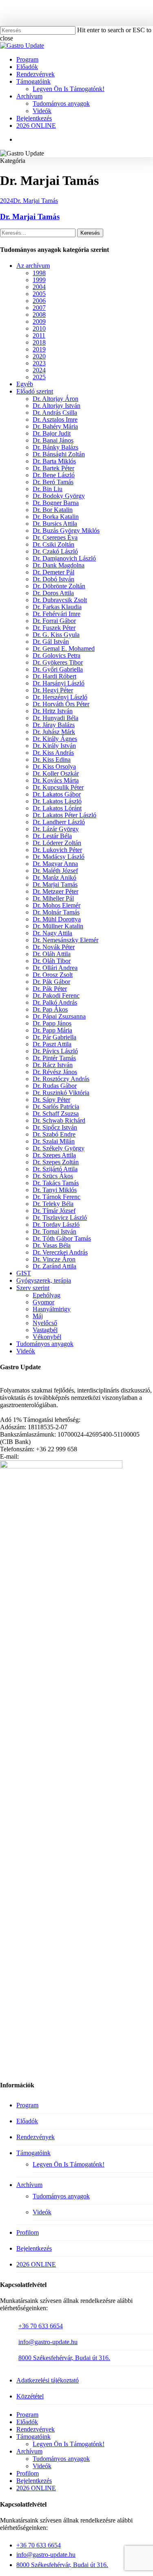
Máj (38, 1316)
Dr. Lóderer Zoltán (57, 843)
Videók (26, 1351)
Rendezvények (35, 2137)
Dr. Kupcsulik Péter (58, 787)
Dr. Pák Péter (50, 989)
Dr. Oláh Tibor (52, 961)
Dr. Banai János (53, 440)
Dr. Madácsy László (59, 857)
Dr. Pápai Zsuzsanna (59, 1016)
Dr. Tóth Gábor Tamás (62, 1238)
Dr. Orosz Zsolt (53, 975)
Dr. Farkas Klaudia (57, 607)
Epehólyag (47, 1295)
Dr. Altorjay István (57, 406)
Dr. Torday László (56, 1225)
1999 (39, 280)
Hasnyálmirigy (52, 1309)
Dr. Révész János (55, 1072)
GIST (24, 1273)
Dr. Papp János (52, 1023)
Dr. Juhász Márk (54, 732)
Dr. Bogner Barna (56, 503)
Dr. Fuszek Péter (54, 628)
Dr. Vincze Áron (54, 1259)
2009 (39, 321)
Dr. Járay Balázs (54, 725)
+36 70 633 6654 (41, 2326)
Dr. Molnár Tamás (56, 912)
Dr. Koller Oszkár (56, 773)
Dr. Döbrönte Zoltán (59, 586)
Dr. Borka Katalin (56, 517)
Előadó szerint (35, 391)
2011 (39, 335)
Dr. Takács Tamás (56, 1183)
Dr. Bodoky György (59, 496)
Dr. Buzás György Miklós (66, 531)
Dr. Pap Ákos (50, 1009)
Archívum (29, 2185)
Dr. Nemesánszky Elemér (65, 940)
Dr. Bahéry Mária (55, 426)
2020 (39, 356)
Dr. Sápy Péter (51, 1100)
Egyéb (25, 384)
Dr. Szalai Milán (54, 1141)
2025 (39, 377)
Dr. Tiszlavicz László (60, 1218)
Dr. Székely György (59, 1148)
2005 (39, 294)
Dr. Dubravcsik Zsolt (60, 600)
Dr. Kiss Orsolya (54, 766)
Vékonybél (47, 1337)
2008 (39, 315)
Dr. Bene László (54, 475)
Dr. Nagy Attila (52, 933)
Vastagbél (45, 1330)
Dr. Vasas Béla (52, 1245)
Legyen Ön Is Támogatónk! (69, 2164)
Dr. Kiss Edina (52, 760)
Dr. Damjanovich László (64, 558)
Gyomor (43, 1302)
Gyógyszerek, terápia (44, 1280)
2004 (39, 287)
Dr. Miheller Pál (53, 898)
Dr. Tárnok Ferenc (57, 1197)
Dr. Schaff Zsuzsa (56, 1113)
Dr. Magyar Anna (55, 864)
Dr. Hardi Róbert (54, 676)
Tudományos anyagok (45, 1344)
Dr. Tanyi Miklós (55, 1190)
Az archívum (33, 266)
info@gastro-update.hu (48, 2342)
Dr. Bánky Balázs (55, 447)
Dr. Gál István (51, 642)
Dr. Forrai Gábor (54, 621)
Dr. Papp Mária (52, 1030)
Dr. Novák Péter (54, 947)
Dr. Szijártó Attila (55, 1169)
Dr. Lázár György (56, 829)
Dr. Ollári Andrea (55, 968)
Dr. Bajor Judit (52, 433)
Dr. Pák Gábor (51, 982)
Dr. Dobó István (53, 579)
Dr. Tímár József (54, 1211)
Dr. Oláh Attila (52, 954)
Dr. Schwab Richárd (59, 1120)
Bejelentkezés (34, 2248)
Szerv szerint (33, 1288)
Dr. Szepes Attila (54, 1155)
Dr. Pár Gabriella (54, 1037)
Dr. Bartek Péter (53, 468)
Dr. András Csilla (55, 413)
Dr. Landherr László (59, 822)
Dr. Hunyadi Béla (55, 718)
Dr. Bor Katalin (53, 510)
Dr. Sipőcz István (55, 1127)
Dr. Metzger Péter (55, 891)
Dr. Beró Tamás (53, 482)
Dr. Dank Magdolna (59, 565)
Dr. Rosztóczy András (61, 1079)
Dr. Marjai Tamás (35, 201)
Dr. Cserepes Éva (55, 537)
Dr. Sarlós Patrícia (56, 1107)
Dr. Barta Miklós (54, 461)
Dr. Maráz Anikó (54, 878)
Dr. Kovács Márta (56, 780)
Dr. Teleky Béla (53, 1204)
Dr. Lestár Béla (52, 836)
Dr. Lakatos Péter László (64, 815)
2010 (39, 328)
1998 (39, 273)
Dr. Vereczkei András (60, 1252)
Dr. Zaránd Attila (54, 1266)
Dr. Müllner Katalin (58, 926)
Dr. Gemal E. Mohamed (64, 648)
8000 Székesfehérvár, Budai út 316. (64, 2358)
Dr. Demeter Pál (53, 572)
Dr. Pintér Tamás (54, 1058)
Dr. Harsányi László (59, 683)
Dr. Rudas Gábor (55, 1086)
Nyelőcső (45, 1323)
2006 (39, 301)
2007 (39, 308)
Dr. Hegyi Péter (53, 690)
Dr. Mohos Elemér (57, 905)
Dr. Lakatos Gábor (57, 794)
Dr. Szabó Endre (54, 1134)
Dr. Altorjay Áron (55, 399)
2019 (39, 349)
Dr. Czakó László (55, 551)
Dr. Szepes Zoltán (56, 1162)
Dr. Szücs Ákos (53, 1176)
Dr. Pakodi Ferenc (56, 995)
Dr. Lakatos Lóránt (57, 808)
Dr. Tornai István (54, 1231)
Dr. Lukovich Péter (57, 850)
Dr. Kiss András (53, 753)
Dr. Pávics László (55, 1051)
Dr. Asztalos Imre (55, 419)
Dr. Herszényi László (60, 697)
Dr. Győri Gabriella (58, 669)
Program (27, 2105)
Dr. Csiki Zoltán (53, 544)
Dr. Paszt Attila (52, 1044)
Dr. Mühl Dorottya (57, 919)
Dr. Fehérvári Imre (57, 614)
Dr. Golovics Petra (57, 655)
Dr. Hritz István (53, 711)
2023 (39, 363)
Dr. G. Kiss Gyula (56, 635)
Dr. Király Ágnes (55, 739)
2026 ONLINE (36, 2264)
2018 (39, 342)
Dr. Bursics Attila (55, 524)
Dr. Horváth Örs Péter (61, 704)
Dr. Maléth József (55, 871)
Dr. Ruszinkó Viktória (61, 1093)
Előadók (27, 2121)
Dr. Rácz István (53, 1065)
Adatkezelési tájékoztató (48, 2380)
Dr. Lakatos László (57, 801)
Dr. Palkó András (55, 1002)
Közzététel (30, 2396)
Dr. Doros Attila (53, 593)
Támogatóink (33, 2153)
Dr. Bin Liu (48, 489)
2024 (7, 201)
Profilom (28, 2232)
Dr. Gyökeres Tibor (58, 662)
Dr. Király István (54, 746)
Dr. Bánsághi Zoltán (59, 454)
